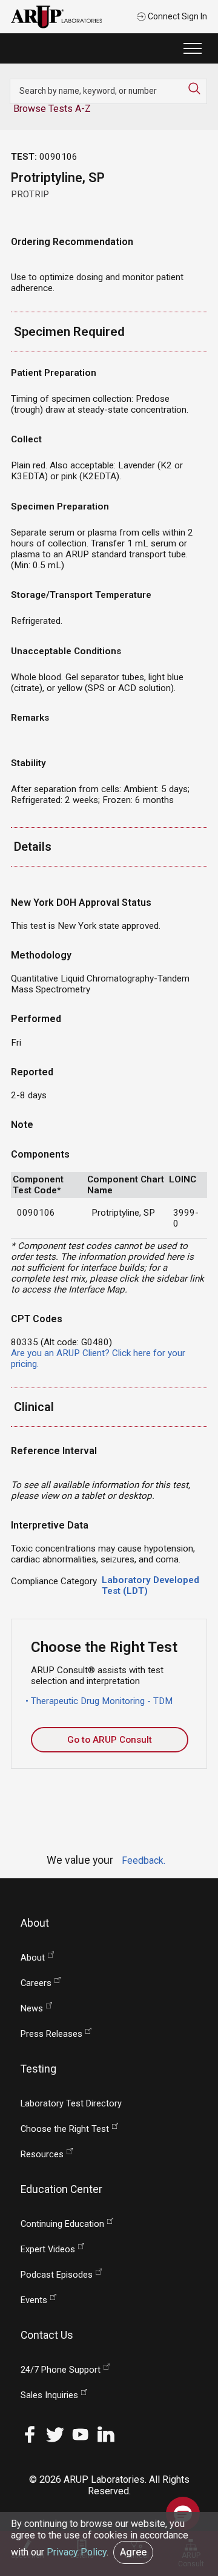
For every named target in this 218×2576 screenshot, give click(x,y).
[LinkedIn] (106, 2433)
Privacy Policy (77, 2552)
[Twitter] (55, 2433)
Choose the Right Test (65, 2129)
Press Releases (51, 2034)
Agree (133, 2552)
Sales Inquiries (49, 2395)
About (33, 1958)
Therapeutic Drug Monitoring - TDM (102, 1701)
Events (34, 2300)
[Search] (197, 88)
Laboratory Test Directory (71, 2104)
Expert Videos (48, 2250)
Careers (36, 1983)
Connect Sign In (177, 16)
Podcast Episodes (57, 2275)
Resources (42, 2155)
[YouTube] (81, 2433)
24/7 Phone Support (61, 2370)
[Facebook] (30, 2433)
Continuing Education (62, 2224)
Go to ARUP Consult (110, 1740)
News (32, 2009)
